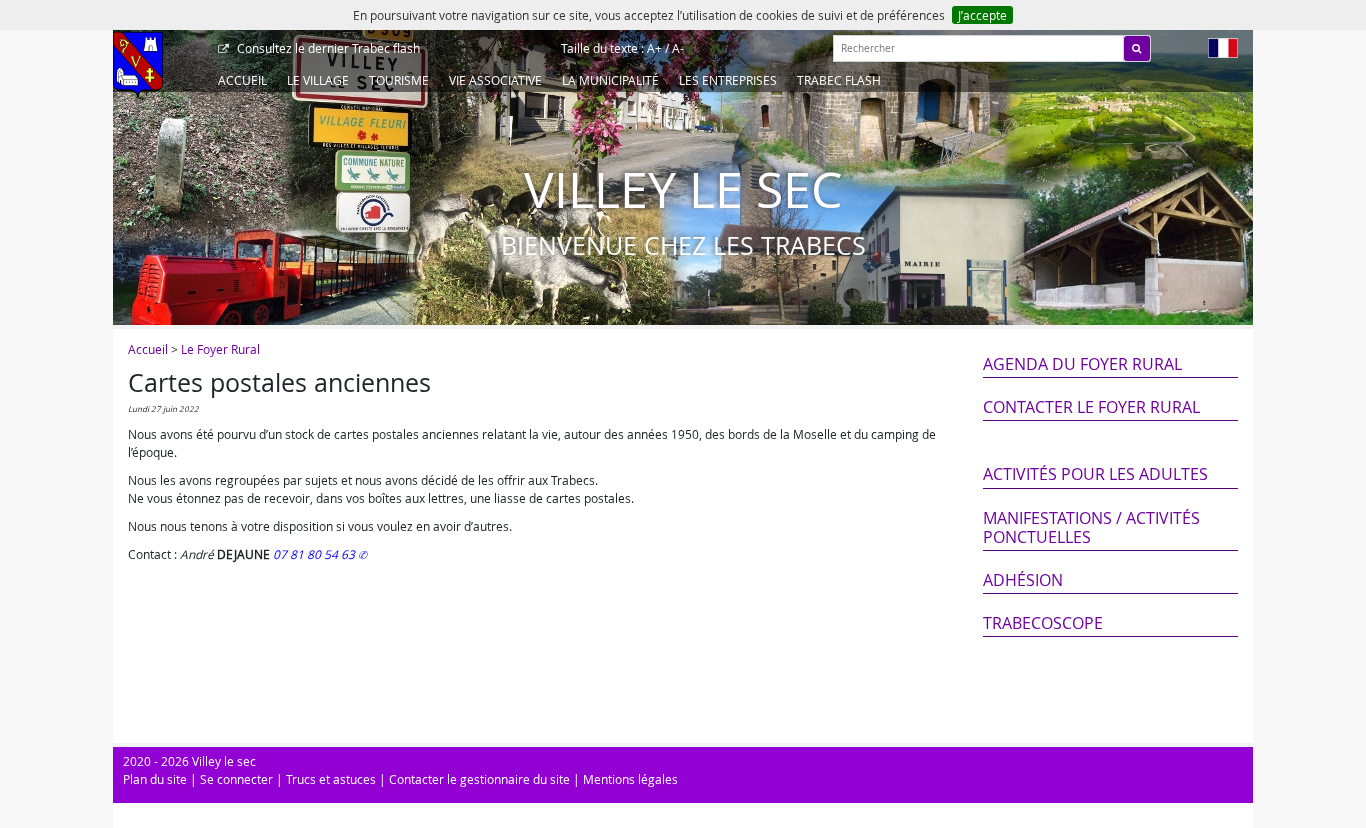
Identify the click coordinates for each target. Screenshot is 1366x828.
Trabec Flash (839, 80)
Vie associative (495, 80)
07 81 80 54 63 (315, 554)
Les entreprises (728, 80)
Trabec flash (328, 48)
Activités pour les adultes (1095, 474)
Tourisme (399, 80)
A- (678, 48)
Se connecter (236, 779)
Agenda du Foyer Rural (1082, 364)
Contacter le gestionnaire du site (479, 779)
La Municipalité (610, 80)
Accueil (242, 80)
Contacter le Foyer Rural (1091, 407)
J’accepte (982, 15)
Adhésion (1023, 580)
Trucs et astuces (331, 779)
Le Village (318, 80)
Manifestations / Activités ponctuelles (1091, 527)
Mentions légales (630, 779)
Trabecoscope (1043, 623)
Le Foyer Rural (220, 349)
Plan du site (155, 779)
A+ (654, 48)
